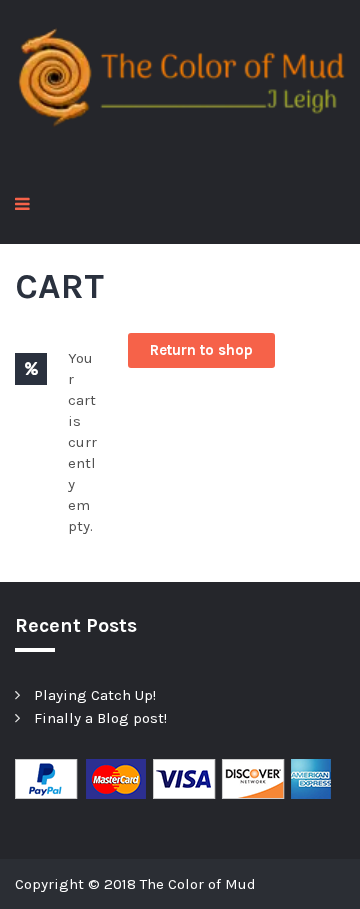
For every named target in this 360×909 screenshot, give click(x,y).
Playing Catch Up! (95, 695)
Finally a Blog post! (100, 718)
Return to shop (201, 350)
